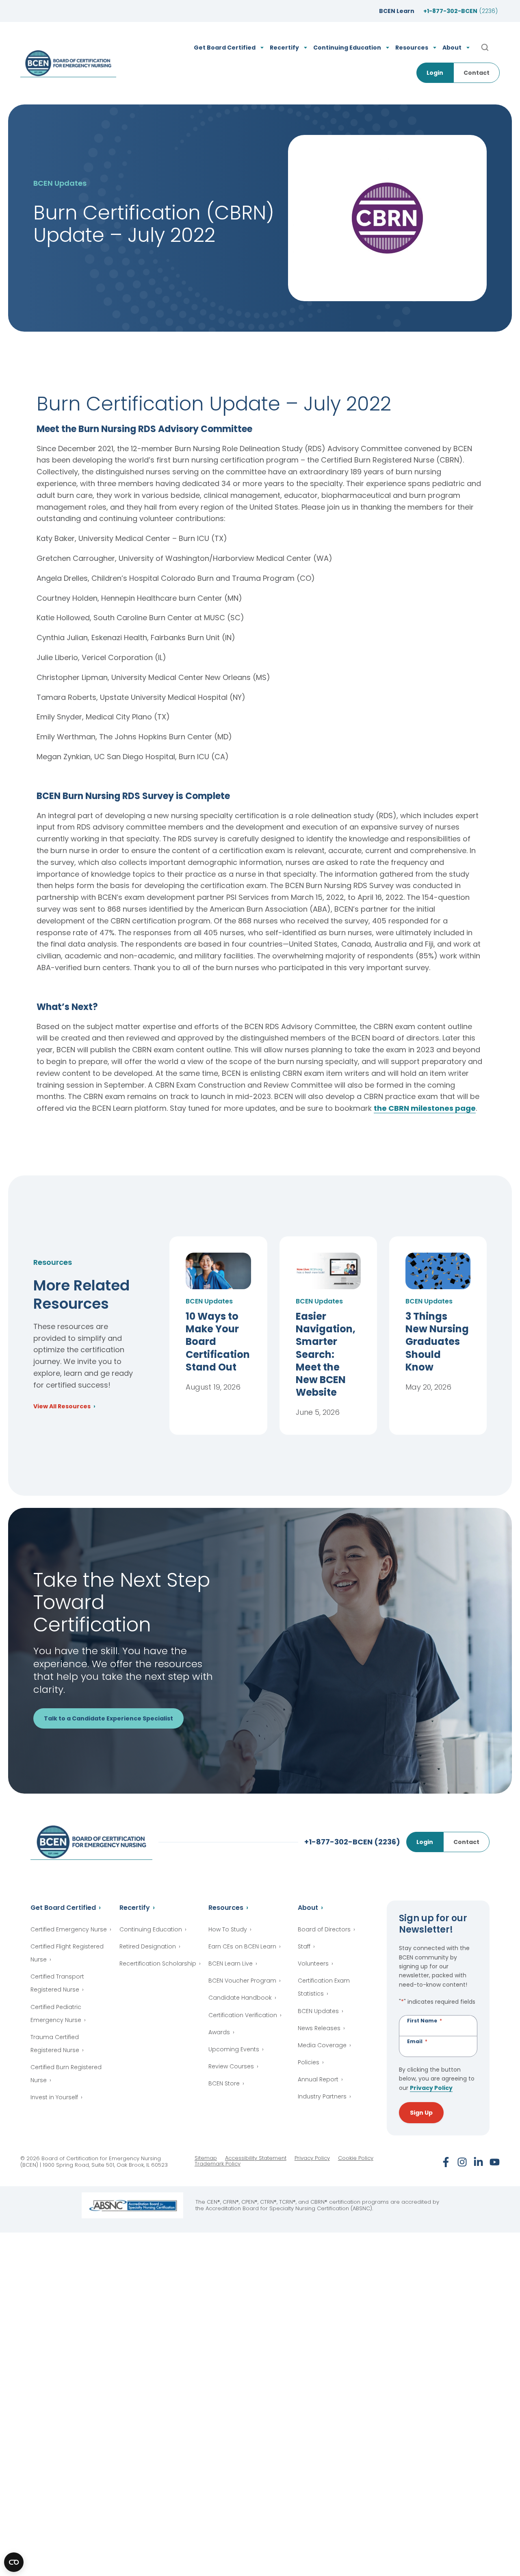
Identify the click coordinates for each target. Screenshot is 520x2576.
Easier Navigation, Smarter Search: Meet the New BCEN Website (326, 1354)
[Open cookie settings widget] (14, 2562)
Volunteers (313, 1963)
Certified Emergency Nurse (69, 1929)
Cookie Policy (356, 2158)
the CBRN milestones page (425, 1108)
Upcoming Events (234, 2049)
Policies (309, 2062)
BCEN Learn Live (231, 1963)
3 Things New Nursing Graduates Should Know (437, 1342)
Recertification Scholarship (158, 1963)
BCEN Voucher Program (242, 1981)
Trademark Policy (218, 2164)
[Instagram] (462, 2162)
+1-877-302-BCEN (460, 11)
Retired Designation (148, 1946)
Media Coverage (322, 2045)
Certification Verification (243, 2015)
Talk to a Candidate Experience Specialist (108, 1718)
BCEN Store (224, 2083)
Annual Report (318, 2079)
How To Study (228, 1929)
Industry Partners (322, 2096)
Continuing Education (151, 1929)
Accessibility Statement (256, 2158)
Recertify (135, 1908)
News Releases (319, 2028)
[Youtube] (495, 2162)
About (308, 1908)
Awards (219, 2032)
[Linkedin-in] (478, 2162)
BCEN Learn (397, 11)
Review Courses (231, 2066)
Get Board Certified (63, 1908)
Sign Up (421, 2113)
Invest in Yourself (54, 2097)
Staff (304, 1946)
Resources (226, 1908)
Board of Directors (324, 1929)
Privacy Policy (431, 2088)
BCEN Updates (318, 2011)
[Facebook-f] (446, 2162)
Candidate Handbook (240, 1998)
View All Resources (62, 1407)
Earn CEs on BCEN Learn (242, 1946)
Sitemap (206, 2158)
